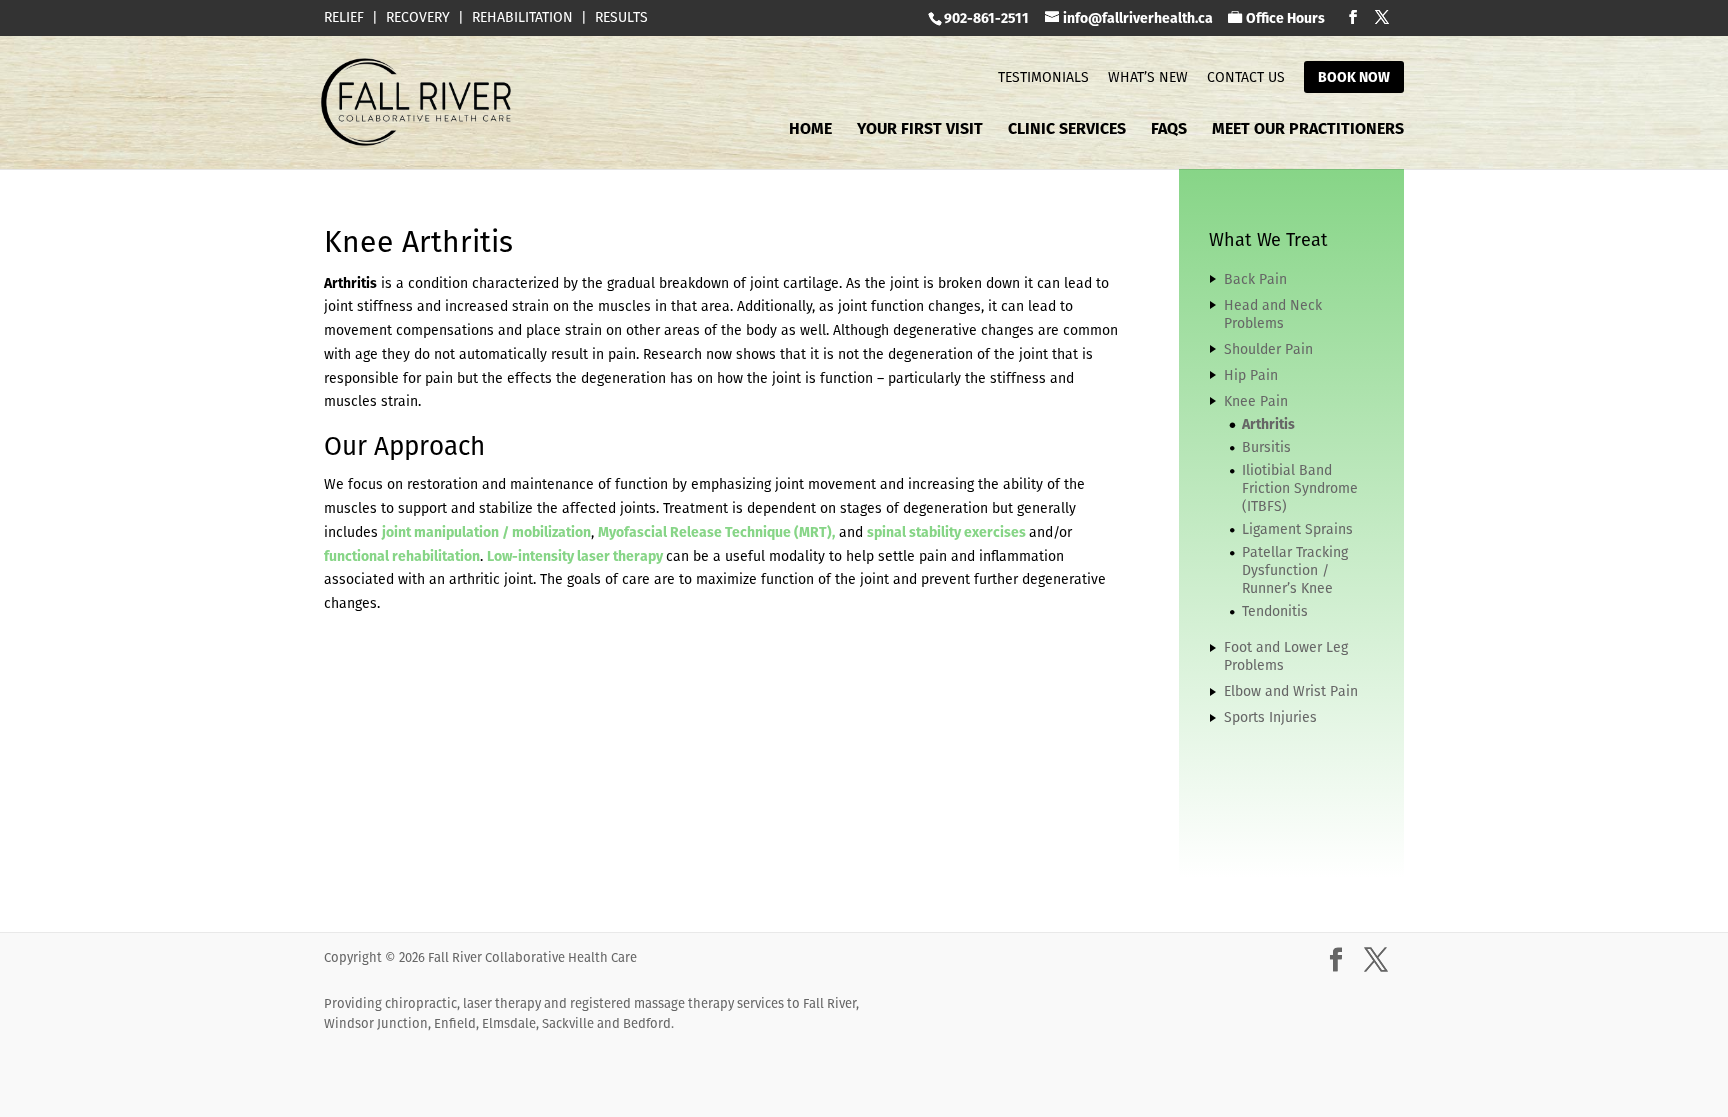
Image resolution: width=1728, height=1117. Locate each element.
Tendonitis (1275, 611)
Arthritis (1268, 424)
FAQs (1169, 131)
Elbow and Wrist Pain (1291, 691)
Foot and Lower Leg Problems (1286, 656)
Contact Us (1246, 77)
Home (810, 131)
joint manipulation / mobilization (486, 532)
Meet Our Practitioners (1308, 131)
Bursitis (1266, 447)
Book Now (1354, 77)
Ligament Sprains (1297, 529)
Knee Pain (1256, 401)
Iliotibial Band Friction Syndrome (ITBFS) (1300, 488)
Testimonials (1043, 77)
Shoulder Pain (1268, 349)
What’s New (1148, 77)
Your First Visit (920, 131)
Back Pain (1255, 279)
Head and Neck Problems (1273, 314)
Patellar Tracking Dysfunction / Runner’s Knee (1295, 570)
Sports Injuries (1270, 717)
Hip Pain (1251, 375)
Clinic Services (1067, 131)
